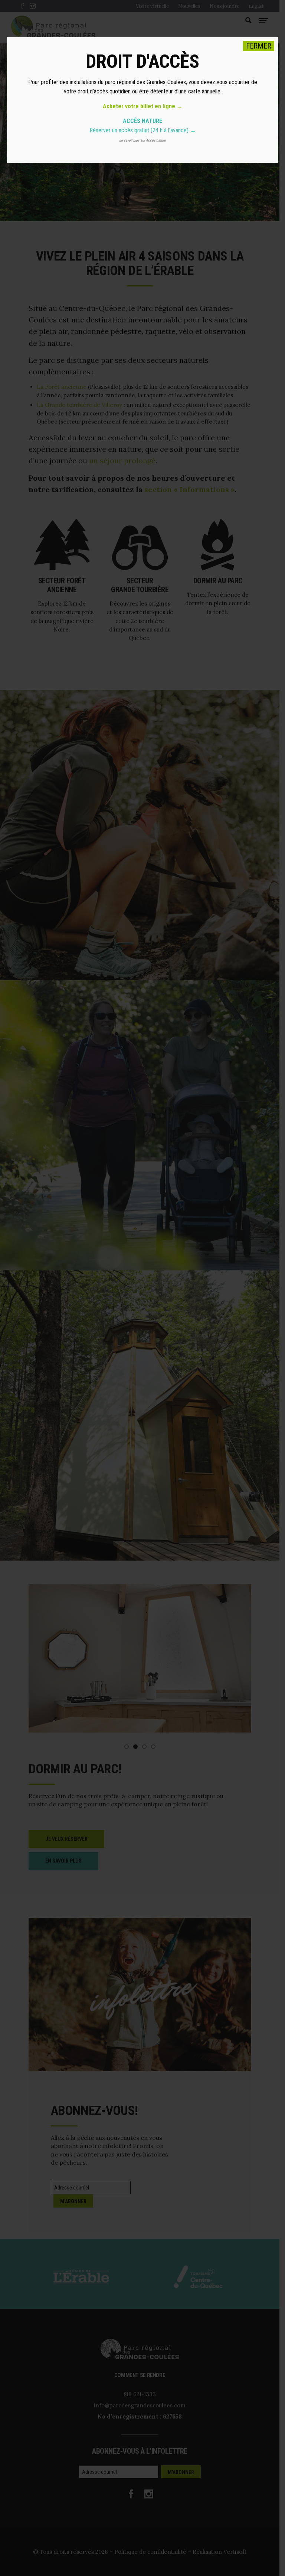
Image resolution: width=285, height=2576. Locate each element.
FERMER (259, 46)
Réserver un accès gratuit (119, 130)
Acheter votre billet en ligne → (143, 106)
